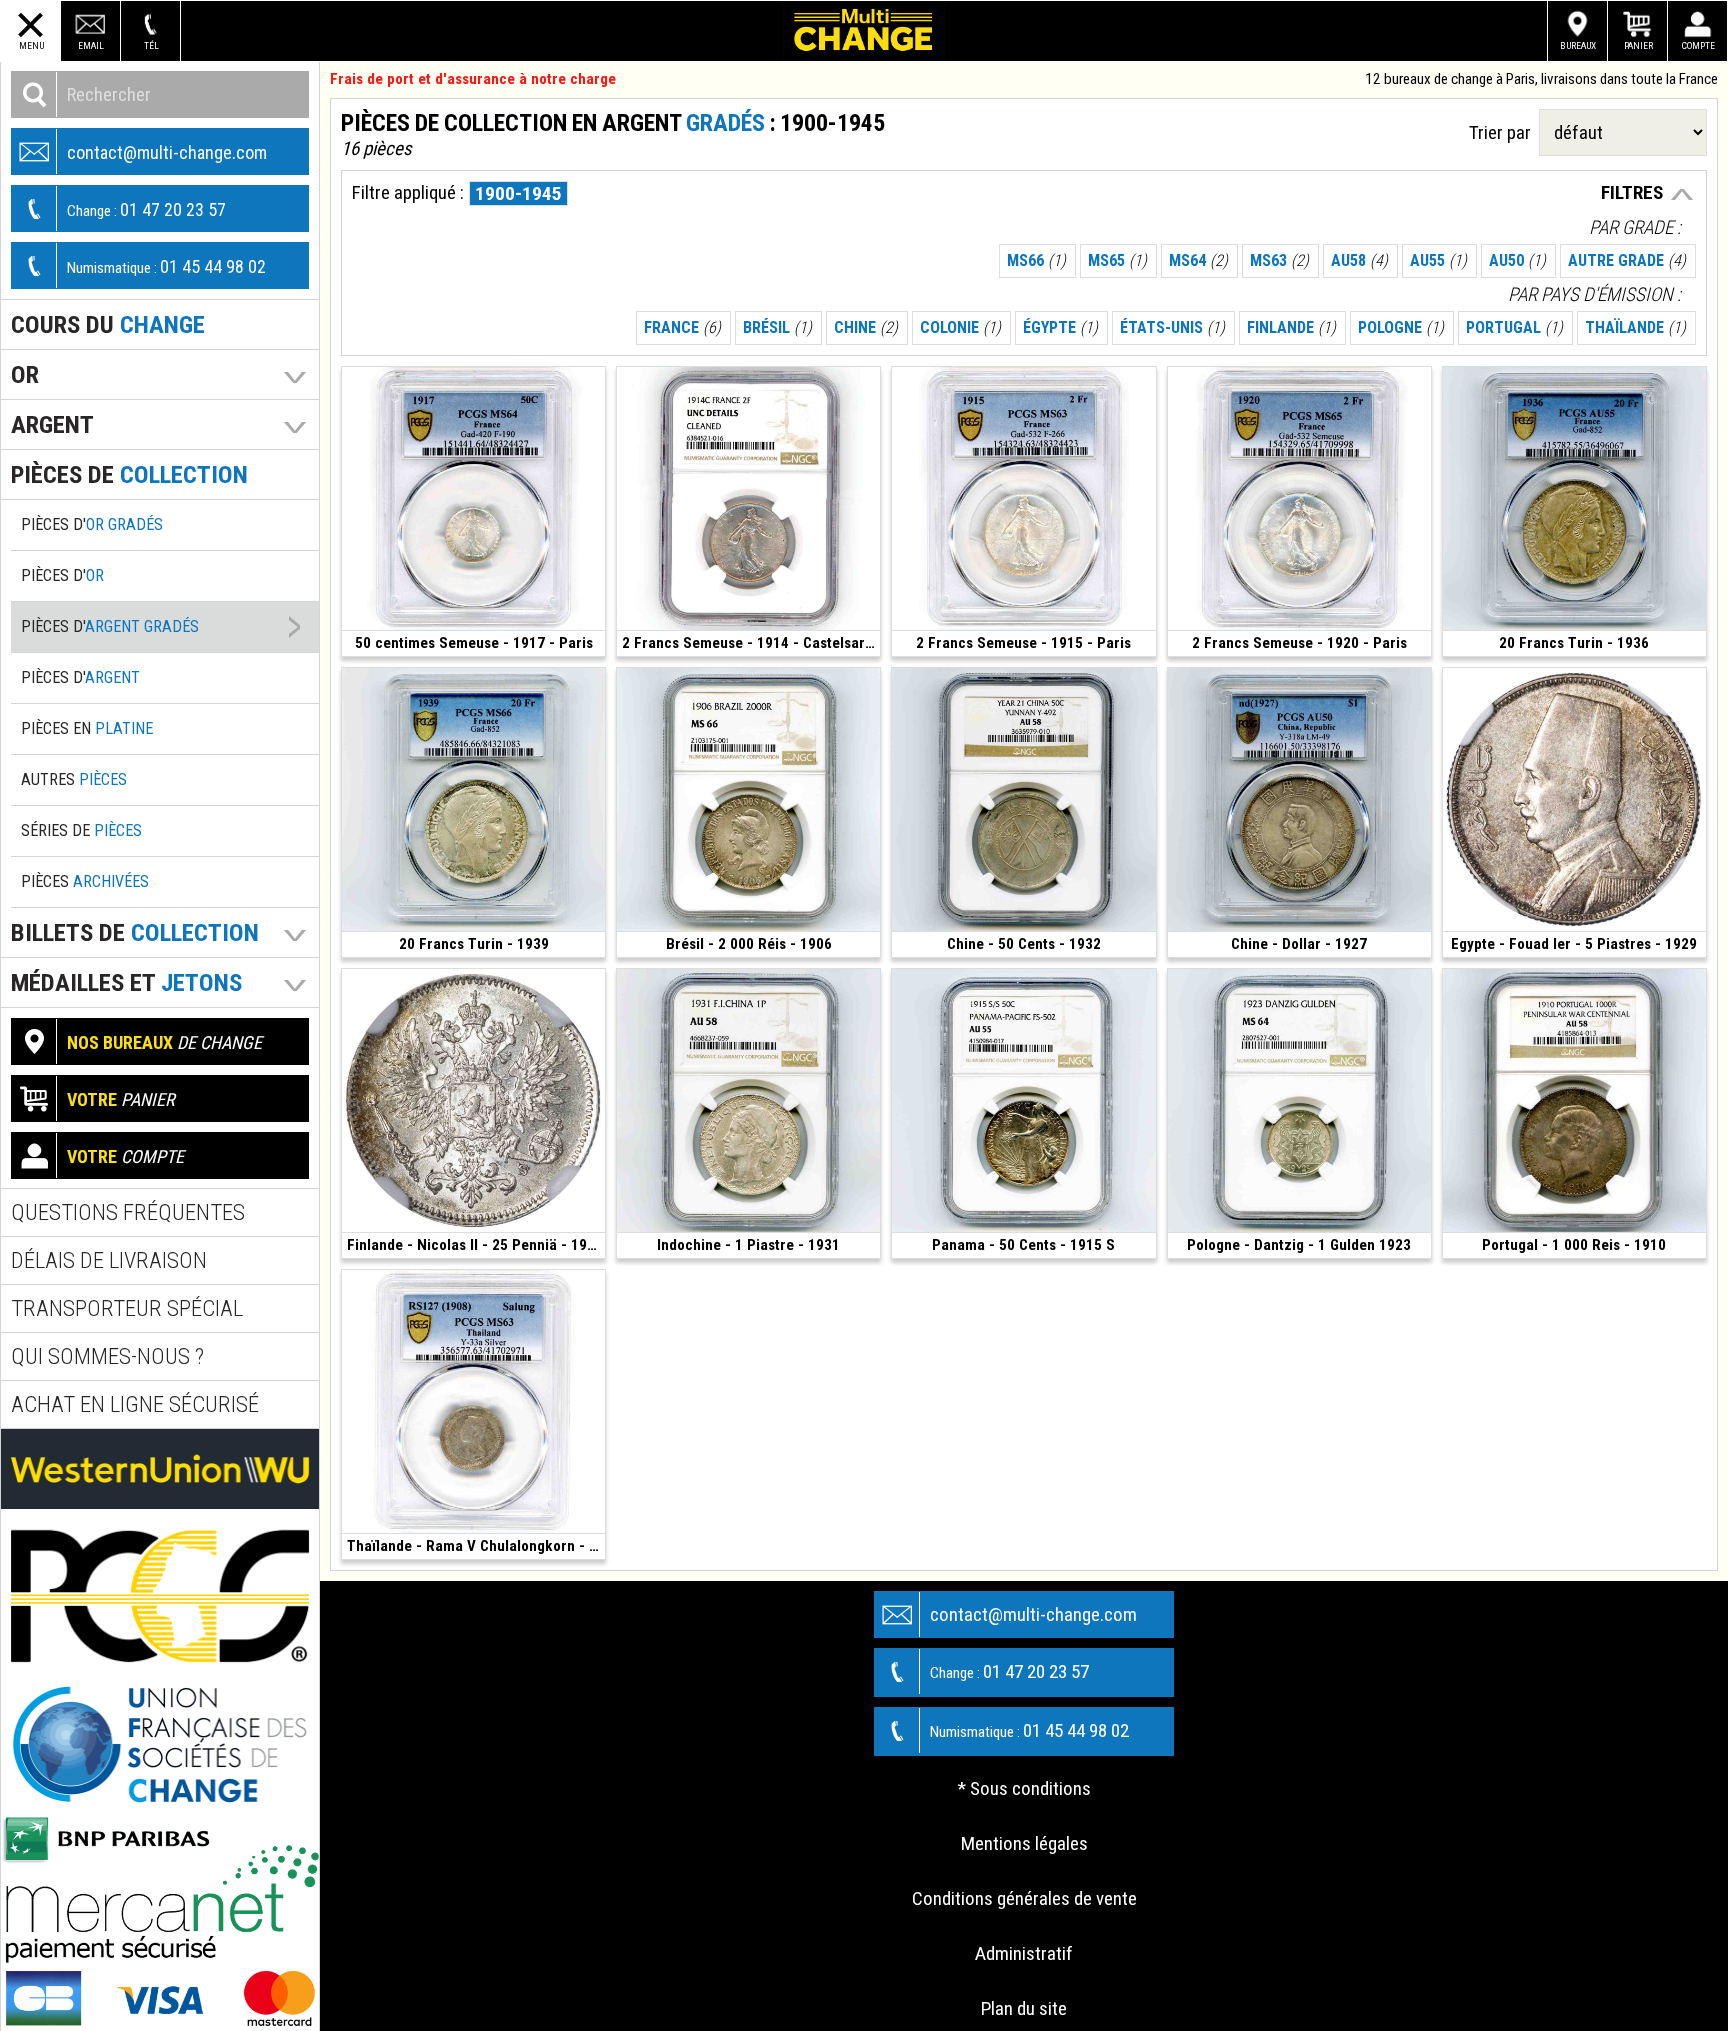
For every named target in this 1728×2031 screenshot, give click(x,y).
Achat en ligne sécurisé (135, 1404)
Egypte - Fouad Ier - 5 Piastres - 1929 (1574, 944)
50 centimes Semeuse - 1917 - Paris (474, 643)
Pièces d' (92, 524)
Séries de (81, 830)
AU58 (1359, 260)
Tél (151, 45)
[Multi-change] (864, 31)
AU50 (1517, 260)
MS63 (1279, 260)
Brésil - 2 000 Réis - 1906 (749, 944)
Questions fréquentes (128, 1212)
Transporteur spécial (127, 1308)
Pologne (1401, 327)
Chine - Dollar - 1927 (1299, 944)
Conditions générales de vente (1024, 1898)
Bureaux (1578, 45)
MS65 (1117, 260)
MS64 (1198, 260)
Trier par (1504, 132)
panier (121, 1099)
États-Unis (1172, 327)
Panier (1638, 45)
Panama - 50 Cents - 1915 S (1023, 1245)
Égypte (1060, 327)
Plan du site (1024, 2008)
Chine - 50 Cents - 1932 (1024, 944)
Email (91, 45)
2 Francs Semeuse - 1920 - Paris (1299, 643)
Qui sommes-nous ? (107, 1356)
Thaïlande (1635, 327)
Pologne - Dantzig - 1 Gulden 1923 (1299, 1245)
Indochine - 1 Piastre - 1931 (748, 1245)
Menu (31, 45)
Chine (866, 327)
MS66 (1036, 260)
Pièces (85, 881)
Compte (1698, 45)
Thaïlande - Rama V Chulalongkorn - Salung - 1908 (476, 1546)
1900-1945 (518, 193)
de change (164, 1042)
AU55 (1438, 260)
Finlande (1291, 327)
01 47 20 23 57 (146, 209)
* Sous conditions (1024, 1788)
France (682, 327)
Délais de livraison (109, 1260)
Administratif (1024, 1953)
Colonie (960, 327)
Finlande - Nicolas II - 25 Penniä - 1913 (475, 1245)
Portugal (1514, 327)
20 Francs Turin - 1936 (1574, 643)
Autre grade (1627, 260)
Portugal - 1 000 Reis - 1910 (1574, 1245)
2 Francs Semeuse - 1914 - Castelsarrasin (751, 643)
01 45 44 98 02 (166, 266)
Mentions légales (1024, 1843)
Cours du (108, 324)
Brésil (777, 327)
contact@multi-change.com (167, 152)
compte (125, 1156)
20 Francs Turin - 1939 (474, 944)
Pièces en (87, 728)
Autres (74, 779)
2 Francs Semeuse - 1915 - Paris (1023, 643)
